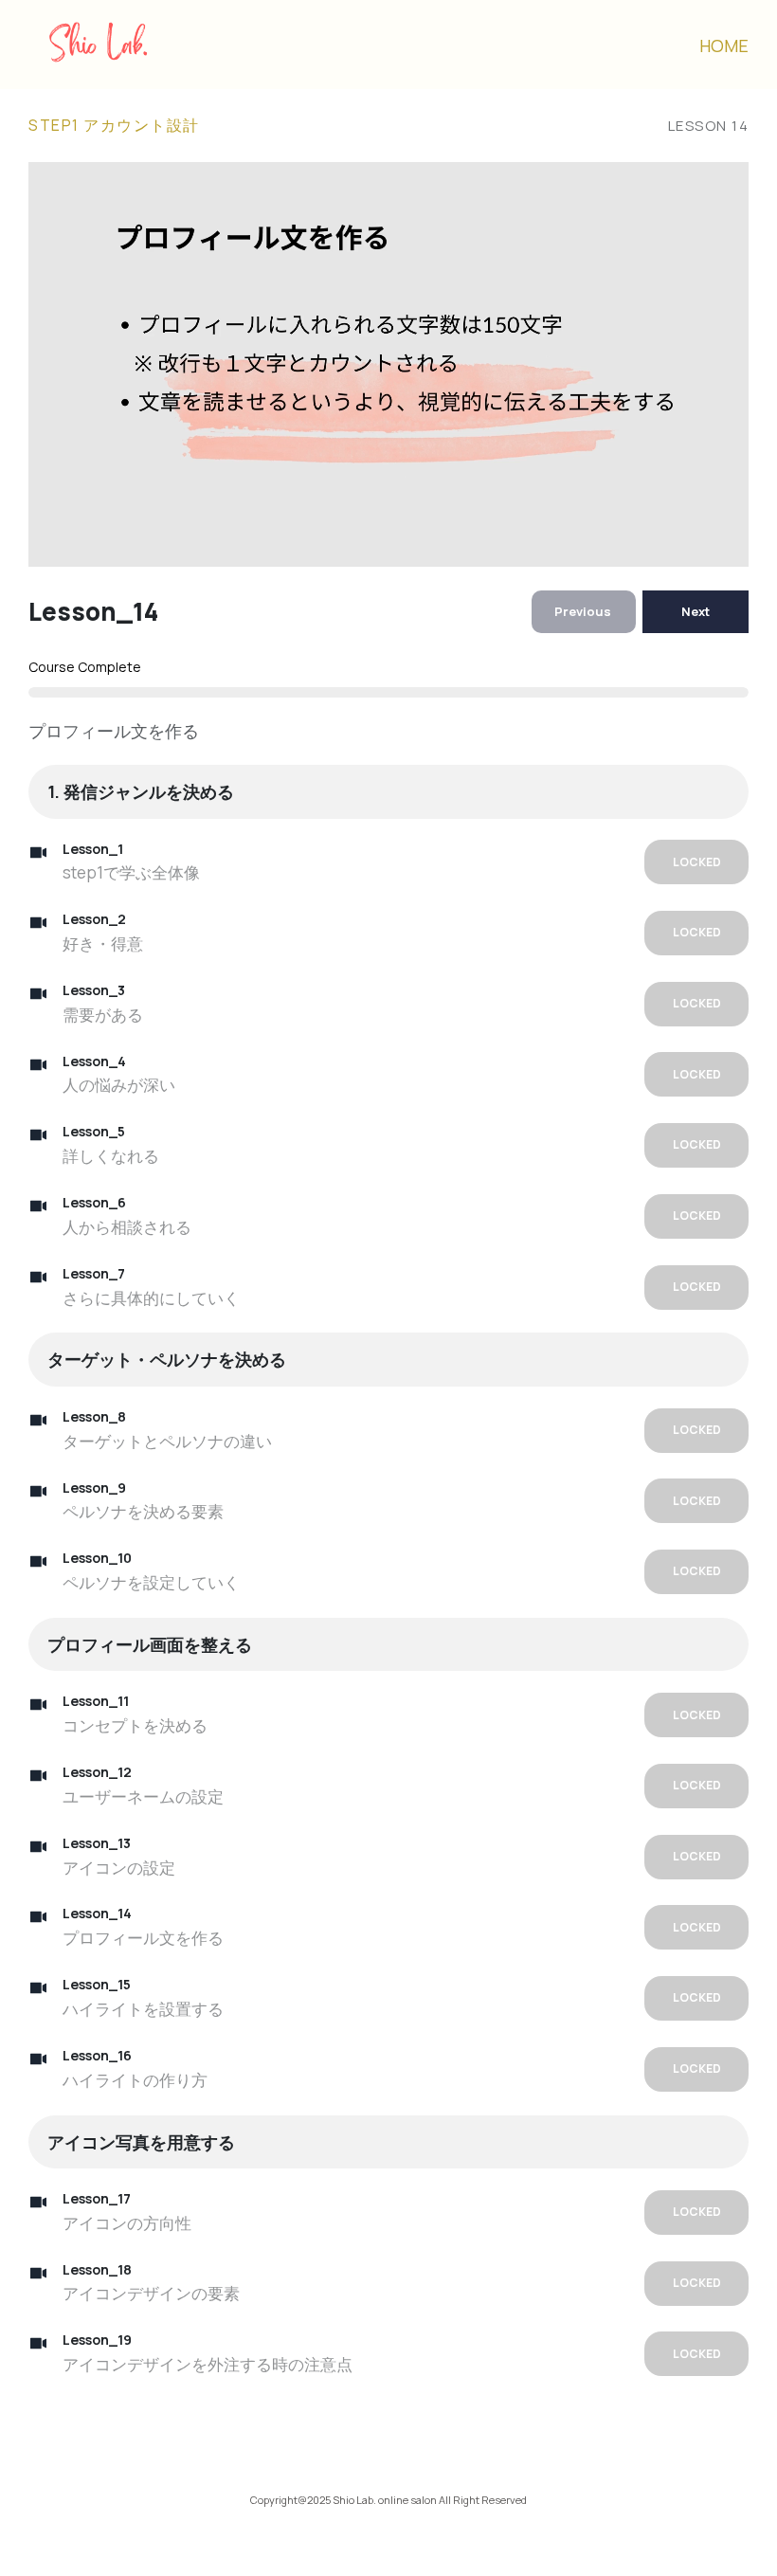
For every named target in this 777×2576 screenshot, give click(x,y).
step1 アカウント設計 (114, 125)
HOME (724, 45)
